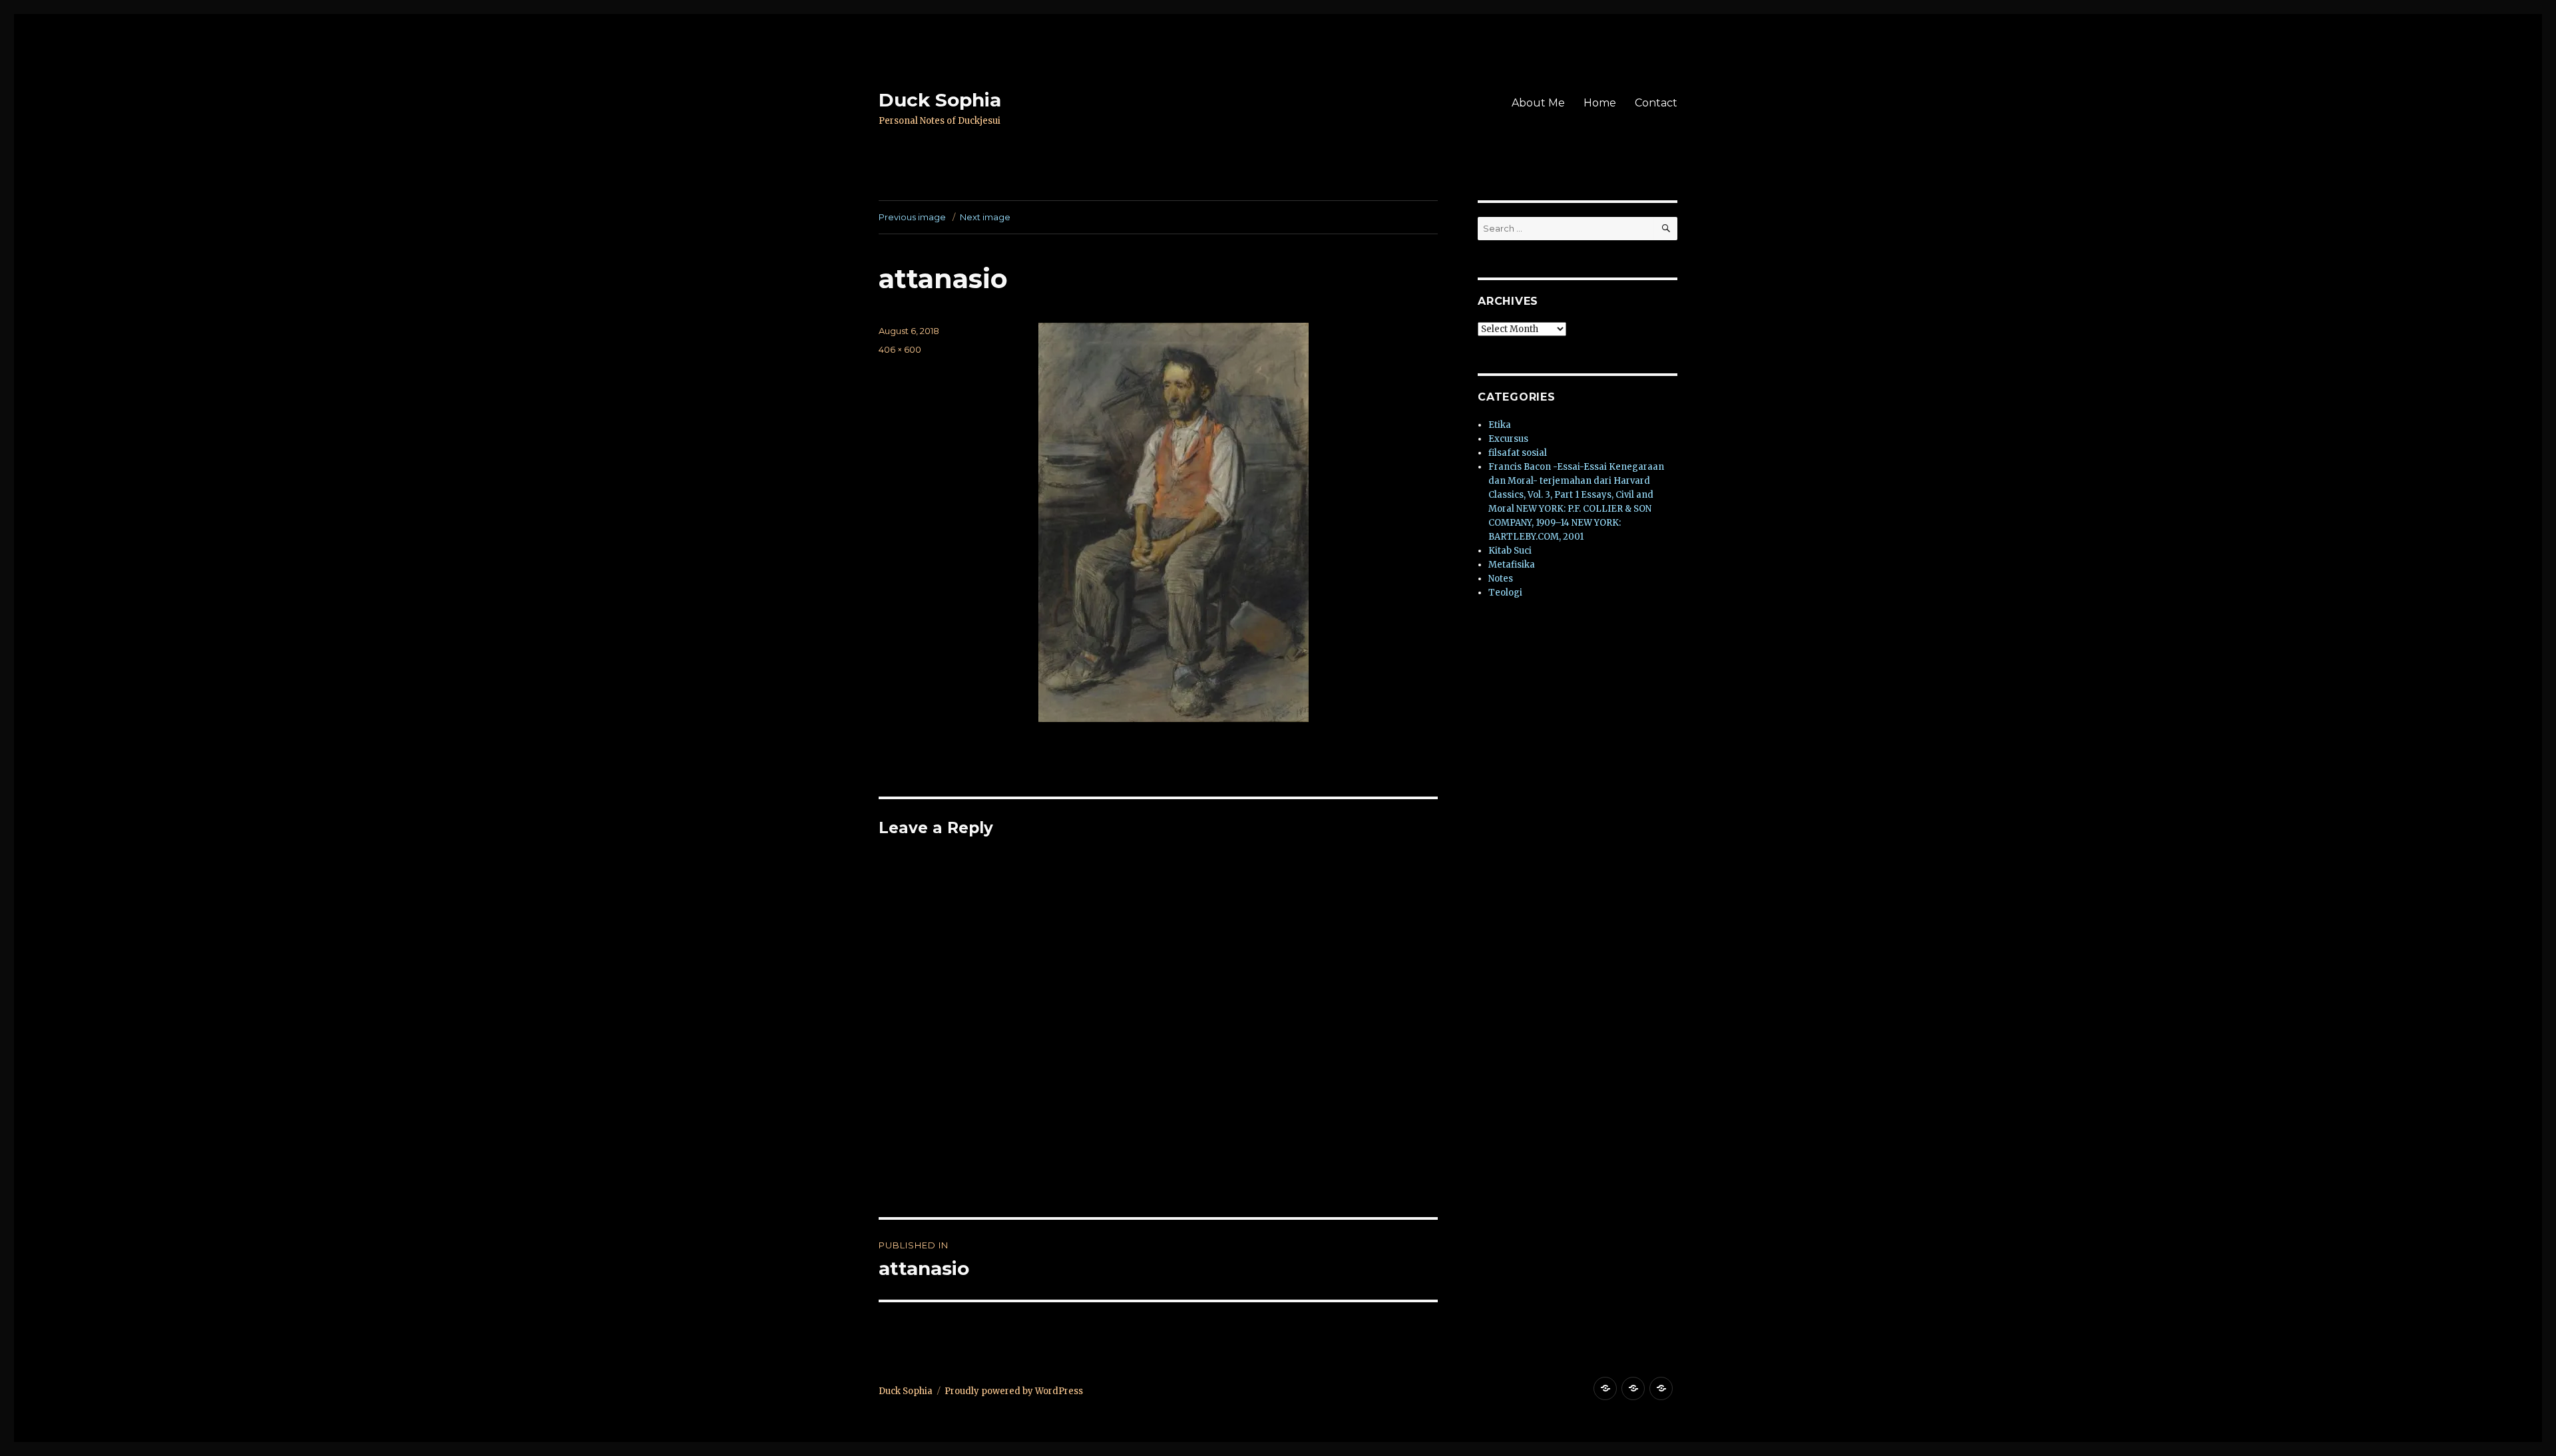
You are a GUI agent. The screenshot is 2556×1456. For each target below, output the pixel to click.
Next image (985, 217)
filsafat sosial (1518, 453)
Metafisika (1512, 565)
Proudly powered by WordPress (1014, 1391)
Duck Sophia (940, 100)
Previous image (912, 217)
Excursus (1508, 439)
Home (1600, 103)
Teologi (1505, 593)
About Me (1538, 103)
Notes (1501, 579)
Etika (1500, 425)
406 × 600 (900, 349)
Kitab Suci (1510, 551)
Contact (1656, 103)
